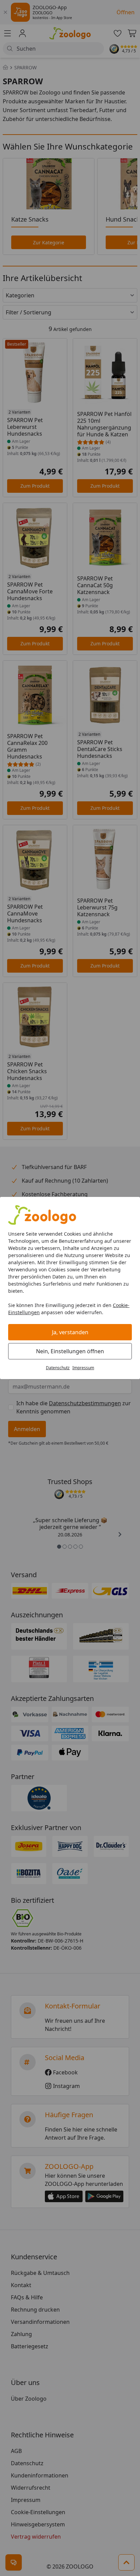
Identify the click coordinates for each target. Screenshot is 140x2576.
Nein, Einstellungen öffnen (70, 1351)
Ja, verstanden (70, 1332)
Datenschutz (58, 1368)
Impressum (83, 1368)
